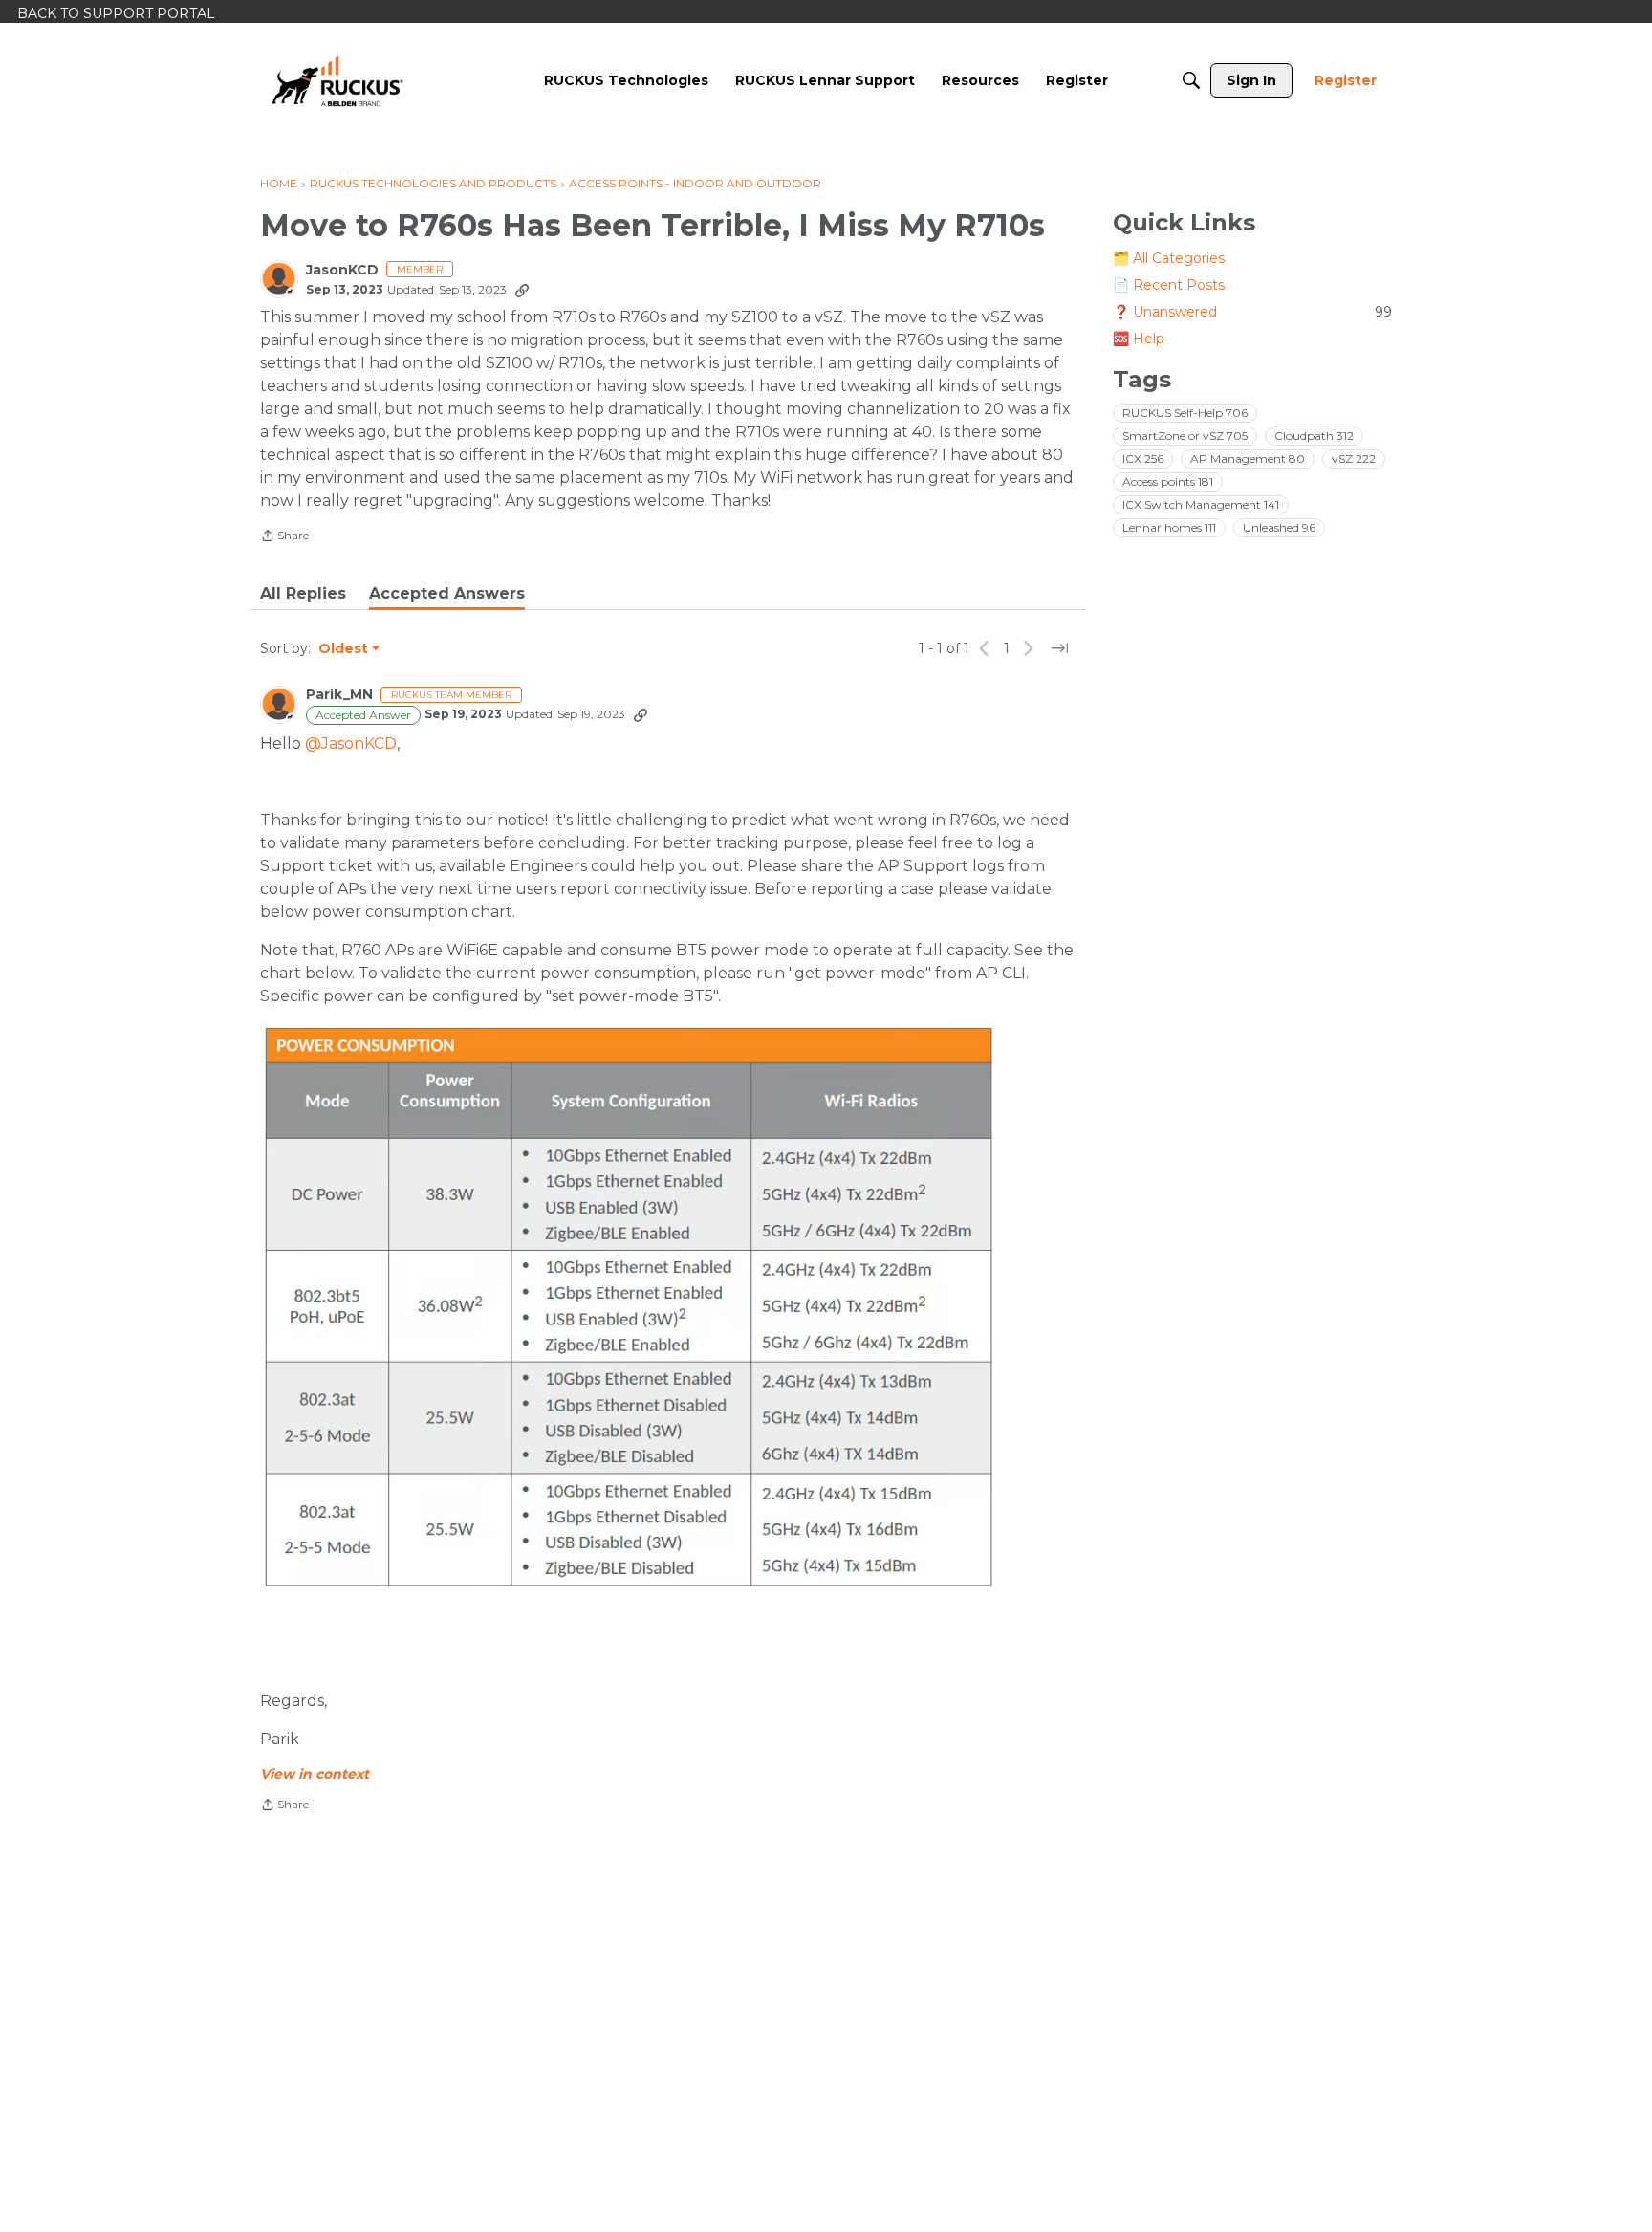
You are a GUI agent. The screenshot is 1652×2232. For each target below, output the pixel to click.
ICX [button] (1143, 459)
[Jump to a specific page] (1059, 648)
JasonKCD (342, 270)
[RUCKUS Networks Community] (337, 80)
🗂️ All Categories (1169, 258)
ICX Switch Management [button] (1201, 504)
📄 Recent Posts (1169, 285)
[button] (628, 1307)
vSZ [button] (1354, 459)
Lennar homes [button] (1169, 527)
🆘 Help (1139, 339)
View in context (315, 1774)
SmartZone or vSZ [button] (1185, 436)
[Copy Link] (522, 290)
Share (284, 537)
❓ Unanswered (1252, 312)
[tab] (303, 594)
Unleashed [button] (1279, 527)
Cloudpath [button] (1314, 436)
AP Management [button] (1248, 459)
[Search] (1191, 80)
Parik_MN (339, 695)
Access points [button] (1168, 481)
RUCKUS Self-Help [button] (1185, 413)
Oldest (344, 649)
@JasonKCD (351, 744)
